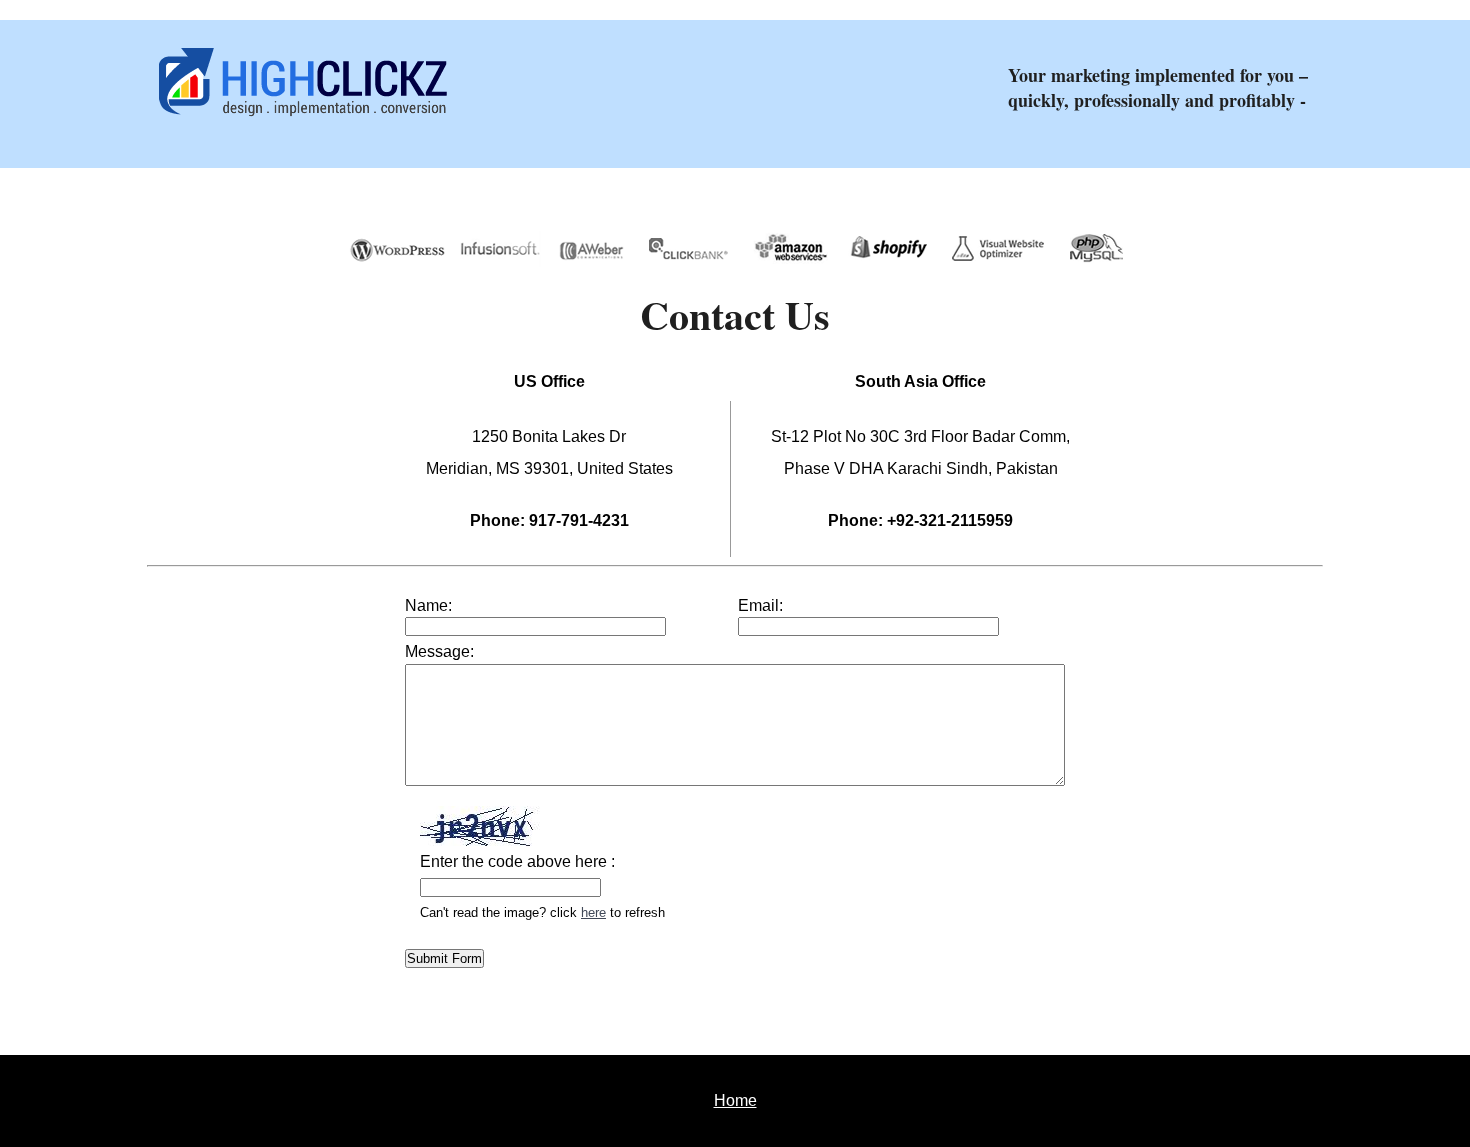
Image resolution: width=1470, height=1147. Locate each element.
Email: (760, 605)
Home (735, 1100)
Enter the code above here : (517, 861)
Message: (439, 651)
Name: (428, 605)
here (593, 912)
